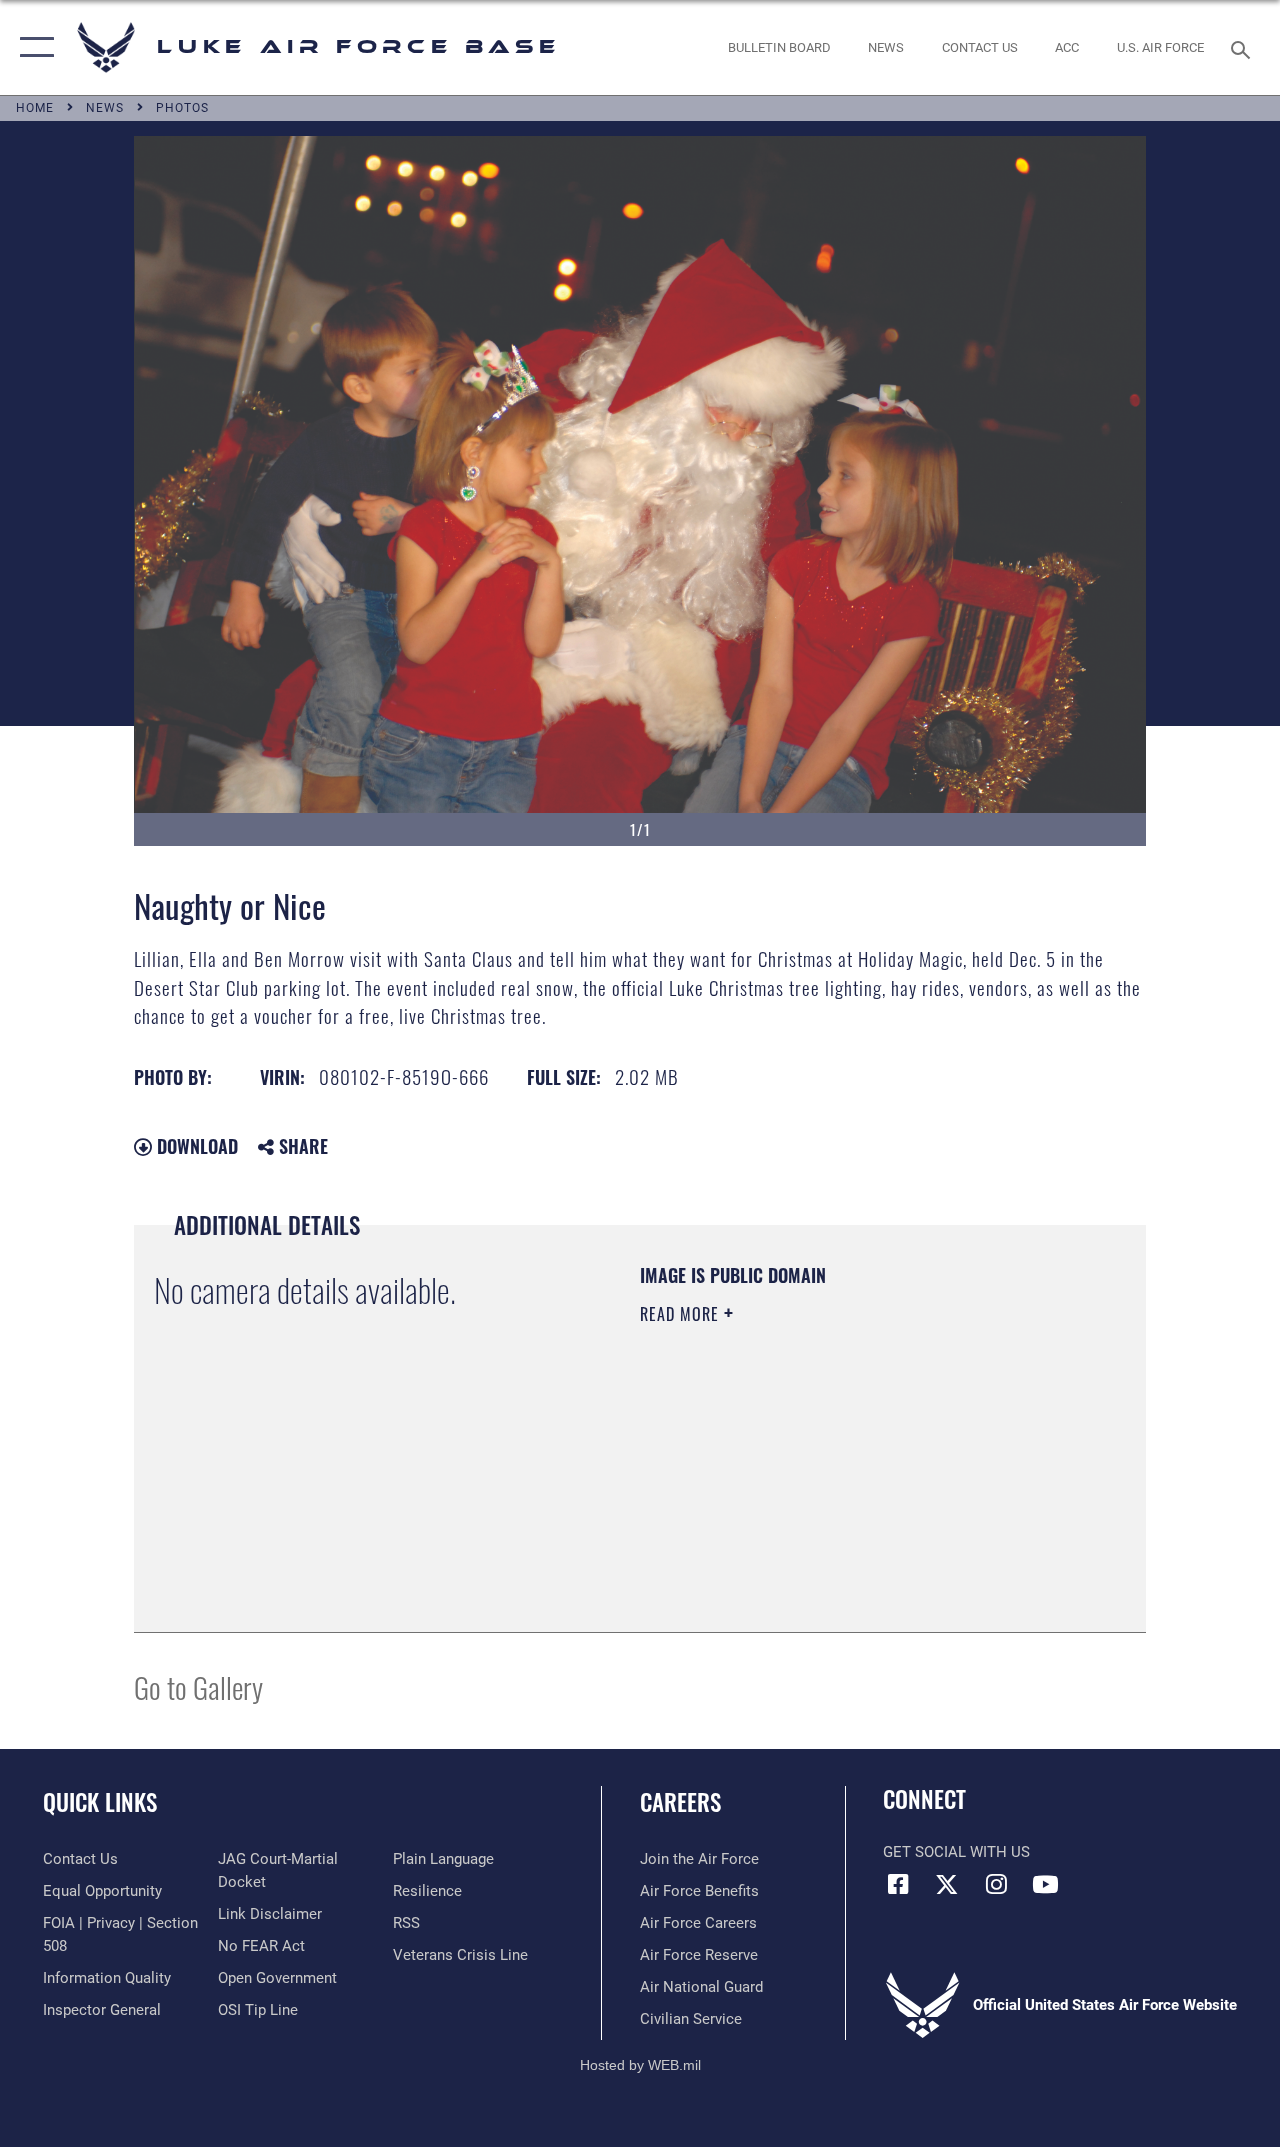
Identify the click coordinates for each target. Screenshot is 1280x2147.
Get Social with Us (956, 1852)
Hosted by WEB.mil (640, 2065)
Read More (682, 1314)
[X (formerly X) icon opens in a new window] (947, 1884)
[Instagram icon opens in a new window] (996, 1884)
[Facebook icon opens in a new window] (898, 1884)
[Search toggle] (1244, 47)
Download (195, 1146)
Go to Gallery (198, 1686)
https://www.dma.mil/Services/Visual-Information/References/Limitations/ (819, 1483)
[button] (32, 47)
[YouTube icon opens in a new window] (1045, 1884)
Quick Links (100, 1802)
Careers (680, 1802)
